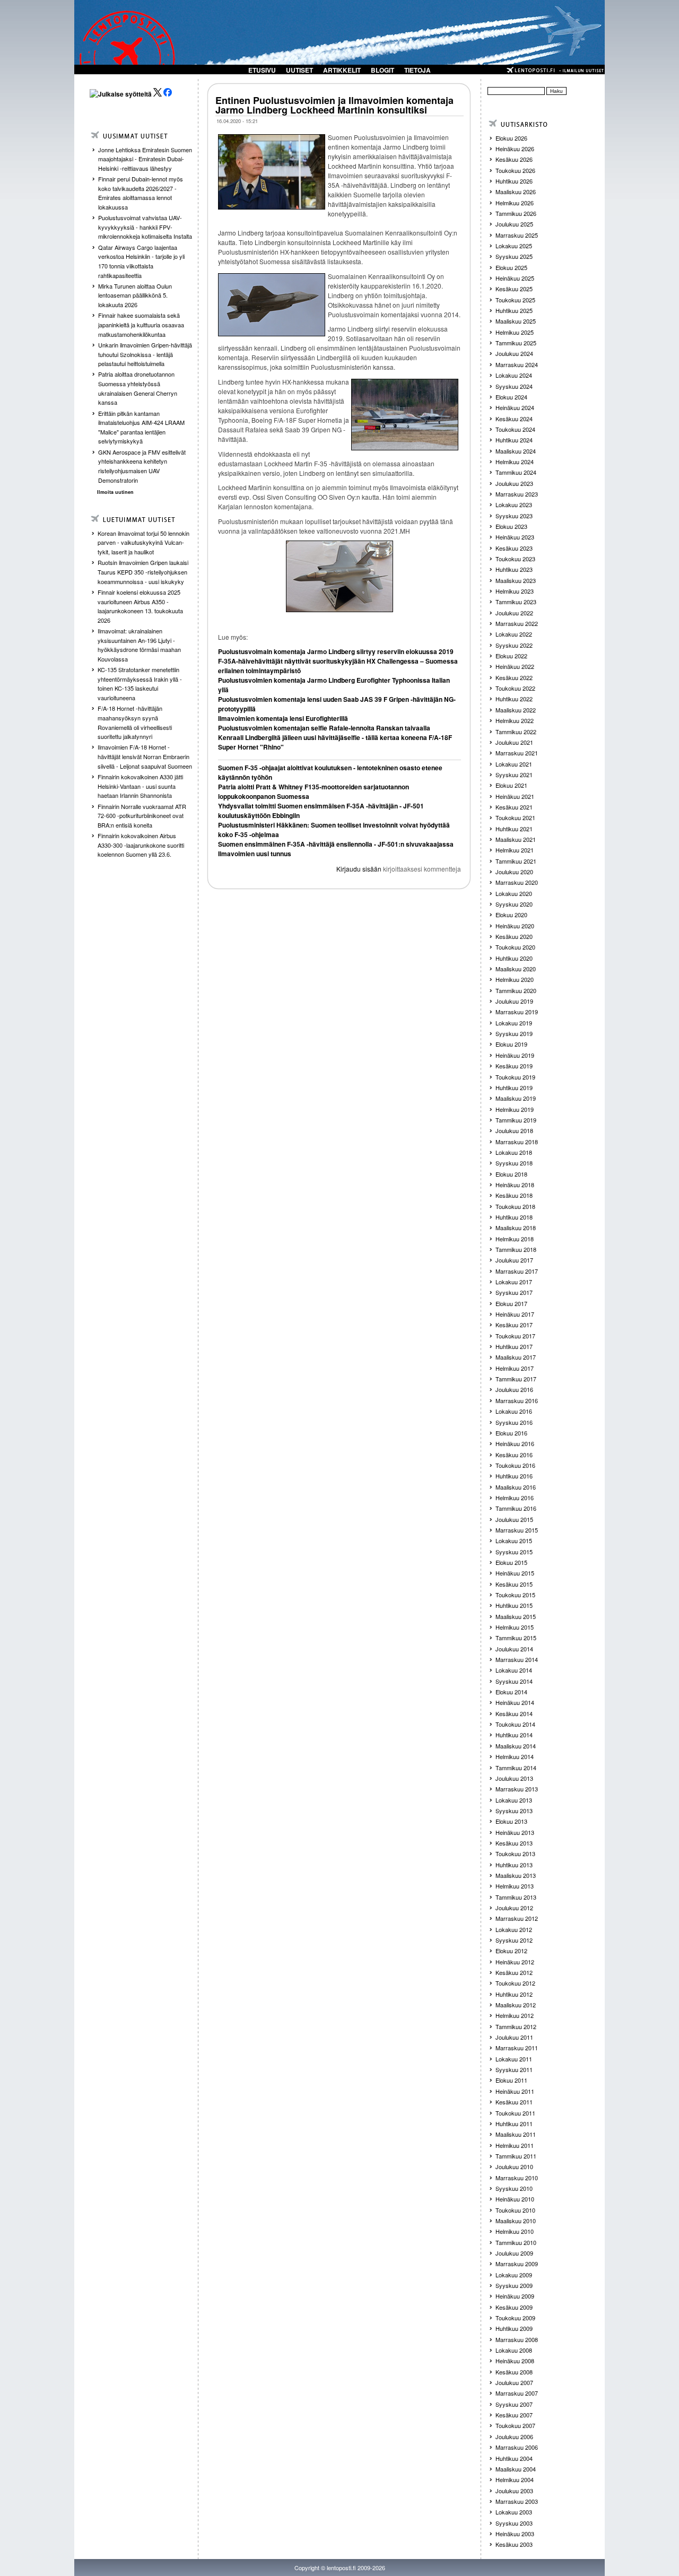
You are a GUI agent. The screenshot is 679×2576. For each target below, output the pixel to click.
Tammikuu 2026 (516, 213)
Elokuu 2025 (511, 267)
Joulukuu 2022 (514, 613)
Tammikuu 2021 (516, 861)
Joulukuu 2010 (514, 2166)
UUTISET (299, 70)
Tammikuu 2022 (516, 732)
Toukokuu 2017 (515, 1336)
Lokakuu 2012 (514, 1929)
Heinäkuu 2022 (515, 666)
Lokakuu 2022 (514, 634)
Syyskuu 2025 (514, 256)
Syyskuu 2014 (514, 1681)
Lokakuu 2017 (514, 1282)
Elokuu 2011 (511, 2080)
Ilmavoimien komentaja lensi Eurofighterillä (283, 718)
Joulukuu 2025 (514, 224)
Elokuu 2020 (511, 915)
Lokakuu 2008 (514, 2350)
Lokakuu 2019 (514, 1023)
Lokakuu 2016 (514, 1411)
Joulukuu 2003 (514, 2491)
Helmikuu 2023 (515, 591)
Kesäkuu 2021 (514, 807)
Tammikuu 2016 (516, 1508)
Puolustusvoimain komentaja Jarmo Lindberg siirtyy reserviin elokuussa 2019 (336, 651)
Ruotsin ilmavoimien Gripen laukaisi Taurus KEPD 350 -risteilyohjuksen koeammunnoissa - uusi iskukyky (143, 572)
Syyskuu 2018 (514, 1163)
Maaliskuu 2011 (516, 2134)
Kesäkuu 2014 (514, 1713)
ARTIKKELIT (342, 70)
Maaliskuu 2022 (516, 710)
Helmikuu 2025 (515, 332)
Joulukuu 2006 (514, 2436)
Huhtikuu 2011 (514, 2124)
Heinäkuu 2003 (515, 2534)
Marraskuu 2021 (517, 753)
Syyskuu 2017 (514, 1292)
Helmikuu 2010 (515, 2231)
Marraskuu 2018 (517, 1142)
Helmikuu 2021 (515, 850)
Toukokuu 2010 (515, 2210)
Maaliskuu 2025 (516, 321)
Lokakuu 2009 (514, 2275)
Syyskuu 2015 (514, 1552)
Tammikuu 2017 (516, 1379)
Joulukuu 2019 (514, 1001)
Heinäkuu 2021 (515, 796)
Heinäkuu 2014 (515, 1702)
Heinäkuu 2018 (515, 1185)
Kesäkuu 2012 (514, 1972)
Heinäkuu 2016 (515, 1443)
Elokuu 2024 (511, 397)
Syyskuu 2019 (514, 1033)
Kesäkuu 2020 (514, 936)
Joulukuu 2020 (514, 872)
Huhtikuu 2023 (514, 569)
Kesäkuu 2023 (514, 548)
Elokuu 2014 (511, 1692)
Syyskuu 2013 (514, 1811)
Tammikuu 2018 (516, 1249)
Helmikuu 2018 (515, 1239)
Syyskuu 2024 (514, 386)
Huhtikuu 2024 (514, 440)
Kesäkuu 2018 (514, 1195)
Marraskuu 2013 (517, 1789)
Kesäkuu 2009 (514, 2307)
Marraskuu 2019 (517, 1012)
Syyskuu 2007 (514, 2404)
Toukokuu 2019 (515, 1077)
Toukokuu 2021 (515, 817)
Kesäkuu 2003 (514, 2544)
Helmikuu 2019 (515, 1109)
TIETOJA (417, 70)
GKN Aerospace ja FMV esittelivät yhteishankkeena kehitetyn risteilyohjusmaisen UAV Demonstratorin (142, 466)
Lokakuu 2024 (514, 375)
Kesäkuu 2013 (514, 1843)
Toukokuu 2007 (515, 2425)
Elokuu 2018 (511, 1174)
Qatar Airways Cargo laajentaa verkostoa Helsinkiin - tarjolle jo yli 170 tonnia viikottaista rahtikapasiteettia (141, 261)
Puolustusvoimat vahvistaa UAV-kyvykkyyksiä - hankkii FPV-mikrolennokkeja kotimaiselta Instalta (145, 227)
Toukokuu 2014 (515, 1724)
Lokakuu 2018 (514, 1152)
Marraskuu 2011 (517, 2048)
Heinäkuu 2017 (515, 1314)
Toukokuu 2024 (515, 429)
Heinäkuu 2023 (515, 537)
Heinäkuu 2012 (515, 1962)
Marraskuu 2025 (517, 235)
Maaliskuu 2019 (516, 1098)
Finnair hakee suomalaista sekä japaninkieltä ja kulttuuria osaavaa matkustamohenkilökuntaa (141, 324)
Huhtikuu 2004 (514, 2458)
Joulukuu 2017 (514, 1260)
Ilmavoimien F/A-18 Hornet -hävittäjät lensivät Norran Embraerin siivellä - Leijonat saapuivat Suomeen (145, 756)
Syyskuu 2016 (514, 1422)
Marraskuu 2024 (517, 364)
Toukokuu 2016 (515, 1465)
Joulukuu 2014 (514, 1649)
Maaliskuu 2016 (516, 1487)
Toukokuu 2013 (515, 1853)
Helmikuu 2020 (515, 979)
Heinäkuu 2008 (515, 2361)
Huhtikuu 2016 (514, 1476)
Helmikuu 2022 (515, 720)
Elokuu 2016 (511, 1433)
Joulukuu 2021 (514, 742)
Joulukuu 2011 (514, 2037)
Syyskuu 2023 (514, 516)
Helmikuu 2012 (515, 2015)
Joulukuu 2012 (514, 1908)
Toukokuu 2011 (515, 2113)
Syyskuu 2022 (514, 645)
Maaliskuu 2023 (516, 580)
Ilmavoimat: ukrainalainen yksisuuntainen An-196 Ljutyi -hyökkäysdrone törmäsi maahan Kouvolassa (139, 645)
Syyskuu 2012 (514, 1940)
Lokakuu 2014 (514, 1670)
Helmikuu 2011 (515, 2145)
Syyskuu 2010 (514, 2188)
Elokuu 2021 (511, 785)
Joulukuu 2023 (514, 483)
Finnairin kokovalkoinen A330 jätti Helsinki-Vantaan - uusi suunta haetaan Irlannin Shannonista (140, 786)
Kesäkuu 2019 (514, 1066)
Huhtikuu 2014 (514, 1735)
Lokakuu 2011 (514, 2059)
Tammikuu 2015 (516, 1638)
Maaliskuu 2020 (516, 969)
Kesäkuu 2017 (514, 1325)
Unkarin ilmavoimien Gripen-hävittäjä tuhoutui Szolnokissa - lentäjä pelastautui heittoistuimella (145, 354)
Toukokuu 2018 (515, 1206)
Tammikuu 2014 (516, 1768)
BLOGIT (382, 70)
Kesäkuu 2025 (514, 289)
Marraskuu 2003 (517, 2501)
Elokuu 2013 (511, 1821)
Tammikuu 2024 (516, 472)
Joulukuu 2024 (514, 353)
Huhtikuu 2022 (514, 699)
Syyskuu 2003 (514, 2523)
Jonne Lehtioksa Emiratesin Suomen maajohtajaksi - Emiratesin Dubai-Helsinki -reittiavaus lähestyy (145, 159)
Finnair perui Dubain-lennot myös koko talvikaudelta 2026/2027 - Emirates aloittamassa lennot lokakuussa (141, 193)
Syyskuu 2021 (514, 774)
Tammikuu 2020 (516, 990)
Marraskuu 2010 (517, 2178)
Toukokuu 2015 (515, 1595)
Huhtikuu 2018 (514, 1217)
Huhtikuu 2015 (514, 1605)
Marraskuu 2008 (517, 2339)
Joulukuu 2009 (514, 2253)
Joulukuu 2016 (514, 1389)
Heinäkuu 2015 (515, 1573)
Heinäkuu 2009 (515, 2296)
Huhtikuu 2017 (514, 1346)
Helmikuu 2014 (515, 1756)
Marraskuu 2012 (517, 1918)
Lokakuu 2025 (514, 246)
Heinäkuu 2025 (515, 278)
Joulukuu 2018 (514, 1130)
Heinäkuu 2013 (515, 1832)
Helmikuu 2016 (515, 1498)
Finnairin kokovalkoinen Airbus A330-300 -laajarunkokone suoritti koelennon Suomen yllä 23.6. (141, 845)
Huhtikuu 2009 (514, 2328)
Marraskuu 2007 (517, 2393)
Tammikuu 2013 (516, 1897)
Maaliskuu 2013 (516, 1875)
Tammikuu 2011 (516, 2156)
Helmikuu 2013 (515, 1886)
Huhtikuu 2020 (514, 958)
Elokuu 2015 (511, 1562)
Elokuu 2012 (511, 1951)
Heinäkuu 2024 (515, 407)
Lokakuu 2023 (514, 504)
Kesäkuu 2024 (514, 419)
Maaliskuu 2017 (516, 1357)
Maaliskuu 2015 (516, 1616)
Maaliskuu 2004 (516, 2469)
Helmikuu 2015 (515, 1627)
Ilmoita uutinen (115, 492)
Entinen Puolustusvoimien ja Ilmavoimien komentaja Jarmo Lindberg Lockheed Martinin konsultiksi (334, 105)
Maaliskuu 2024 (516, 451)
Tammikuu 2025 (516, 343)
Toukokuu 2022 (515, 688)
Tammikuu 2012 (516, 2026)
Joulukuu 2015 (514, 1519)
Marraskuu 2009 (517, 2264)
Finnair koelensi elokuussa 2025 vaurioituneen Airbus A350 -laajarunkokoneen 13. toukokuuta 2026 (140, 606)
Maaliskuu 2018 (516, 1228)
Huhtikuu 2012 (514, 1994)
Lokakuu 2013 (514, 1800)
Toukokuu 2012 (515, 1983)
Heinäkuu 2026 (515, 149)
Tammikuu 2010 (516, 2242)
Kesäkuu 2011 (514, 2102)
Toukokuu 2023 (515, 559)
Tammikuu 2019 (516, 1120)
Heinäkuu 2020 (515, 926)
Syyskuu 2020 (514, 904)
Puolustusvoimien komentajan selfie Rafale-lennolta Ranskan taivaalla (324, 728)
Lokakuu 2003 (514, 2512)
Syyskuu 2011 (514, 2069)
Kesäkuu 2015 (514, 1584)
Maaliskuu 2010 (516, 2221)
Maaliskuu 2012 (516, 2005)
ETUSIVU (262, 70)
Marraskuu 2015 (517, 1530)
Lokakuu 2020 (514, 893)
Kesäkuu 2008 (514, 2372)
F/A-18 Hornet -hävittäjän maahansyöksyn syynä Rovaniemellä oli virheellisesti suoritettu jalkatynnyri (135, 722)
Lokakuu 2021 (514, 764)
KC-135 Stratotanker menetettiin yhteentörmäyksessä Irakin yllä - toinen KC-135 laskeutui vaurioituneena (140, 684)
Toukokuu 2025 (515, 300)
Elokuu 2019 (511, 1044)
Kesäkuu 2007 (514, 2415)
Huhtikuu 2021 (514, 829)
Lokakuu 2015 (514, 1541)
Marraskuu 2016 (517, 1400)
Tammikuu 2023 (516, 602)
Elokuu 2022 (511, 656)
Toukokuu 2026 (515, 170)
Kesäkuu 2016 (514, 1455)
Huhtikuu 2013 (514, 1865)
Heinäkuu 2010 (515, 2199)
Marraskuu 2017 (517, 1271)
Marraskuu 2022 (517, 623)
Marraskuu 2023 (517, 494)
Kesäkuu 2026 (514, 159)
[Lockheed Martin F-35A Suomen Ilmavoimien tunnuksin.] (339, 576)
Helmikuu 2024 (515, 462)
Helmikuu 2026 (515, 203)
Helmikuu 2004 (515, 2479)
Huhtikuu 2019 (514, 1087)
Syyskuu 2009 (514, 2285)
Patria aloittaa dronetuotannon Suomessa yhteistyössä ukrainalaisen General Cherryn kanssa (138, 388)
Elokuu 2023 (511, 526)
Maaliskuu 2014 (516, 1746)
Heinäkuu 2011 (515, 2091)
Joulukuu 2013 (514, 1778)
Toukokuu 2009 (515, 2318)
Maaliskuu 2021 (516, 839)
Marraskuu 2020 (517, 882)
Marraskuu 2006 (517, 2447)
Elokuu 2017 (511, 1303)
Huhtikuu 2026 (514, 181)
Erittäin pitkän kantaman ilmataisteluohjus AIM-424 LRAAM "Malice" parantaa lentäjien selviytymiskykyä (141, 427)
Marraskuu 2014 (517, 1659)
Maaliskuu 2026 (516, 192)
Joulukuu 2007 (514, 2382)
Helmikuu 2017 (515, 1368)
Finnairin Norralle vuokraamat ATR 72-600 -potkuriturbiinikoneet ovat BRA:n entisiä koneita (142, 816)
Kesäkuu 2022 (514, 677)
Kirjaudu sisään (359, 869)
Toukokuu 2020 (515, 947)
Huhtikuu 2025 (514, 310)
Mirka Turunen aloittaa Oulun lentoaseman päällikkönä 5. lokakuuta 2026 (135, 295)
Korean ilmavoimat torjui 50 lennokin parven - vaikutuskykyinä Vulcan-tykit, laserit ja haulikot (143, 542)
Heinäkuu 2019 (515, 1055)
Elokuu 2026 (511, 138)
